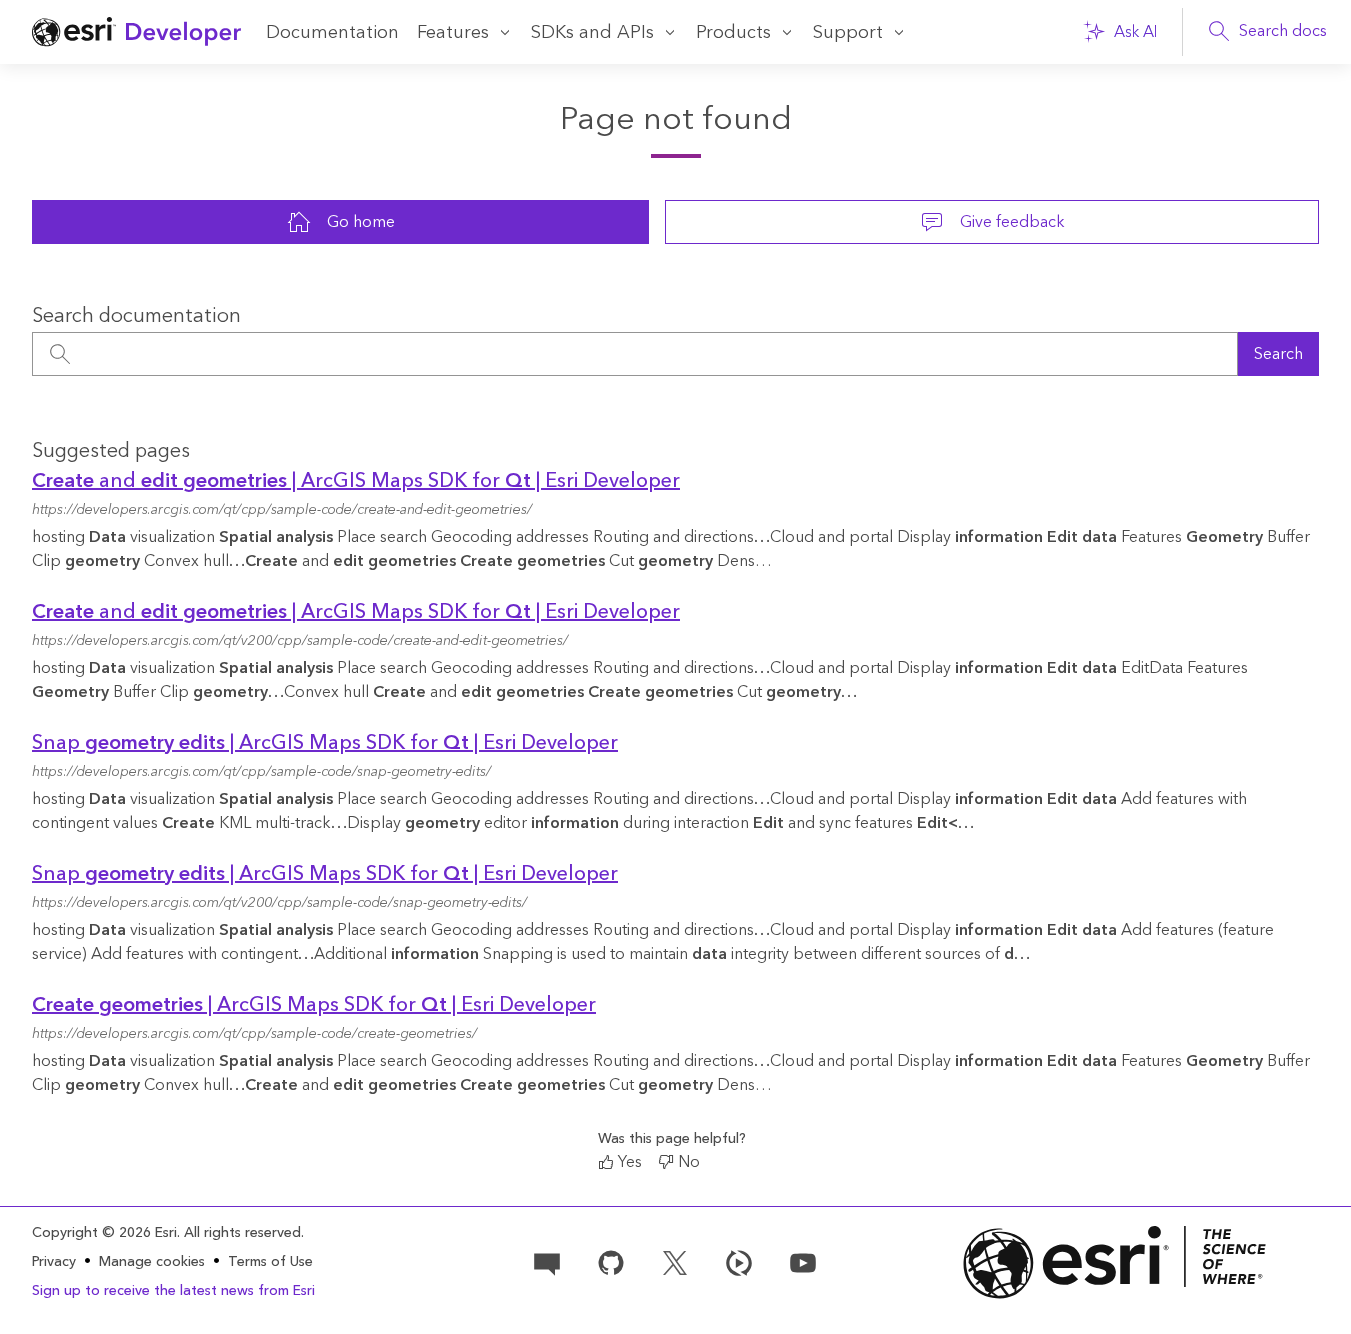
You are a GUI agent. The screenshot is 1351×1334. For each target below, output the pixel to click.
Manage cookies (152, 1262)
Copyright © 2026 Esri (104, 1233)
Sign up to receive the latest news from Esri (173, 1291)
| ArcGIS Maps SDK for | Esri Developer (314, 1005)
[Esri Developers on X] (675, 1261)
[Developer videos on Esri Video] (739, 1261)
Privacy (54, 1262)
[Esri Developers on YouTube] (803, 1261)
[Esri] (1115, 1262)
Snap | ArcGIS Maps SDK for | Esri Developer (325, 743)
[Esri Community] (547, 1261)
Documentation (332, 32)
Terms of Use (270, 1262)
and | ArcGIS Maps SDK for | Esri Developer (356, 481)
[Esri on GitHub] (611, 1261)
